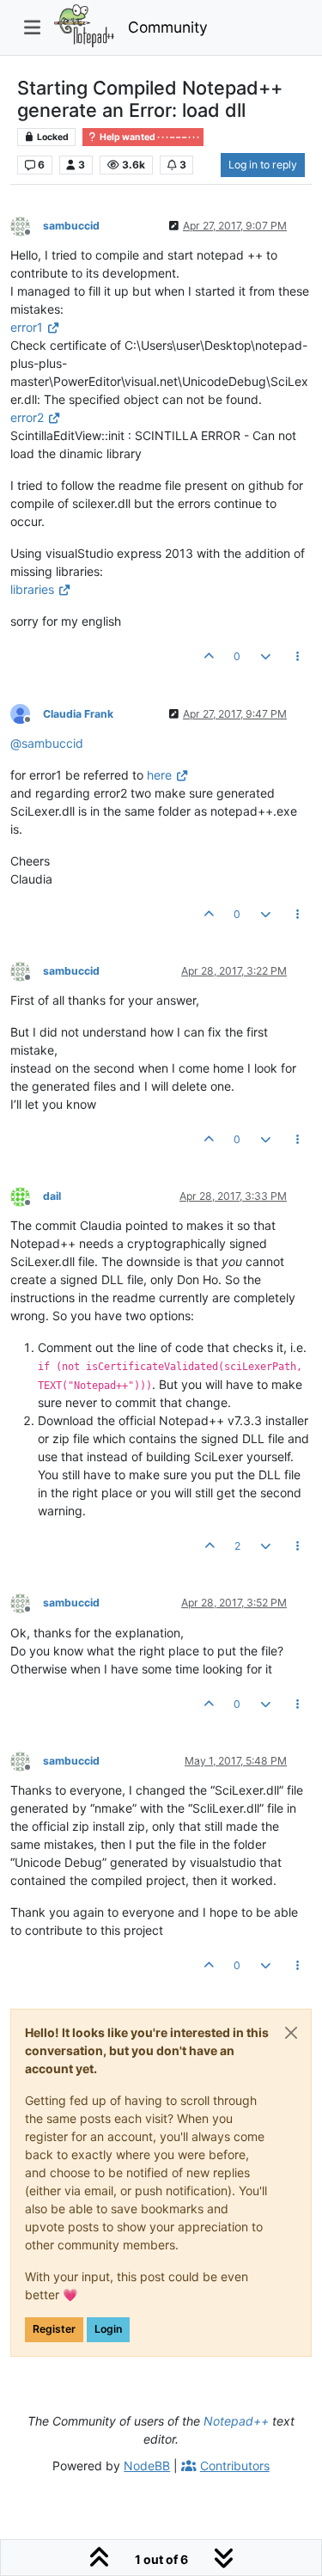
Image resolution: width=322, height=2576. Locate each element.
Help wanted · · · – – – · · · (149, 137)
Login (108, 2329)
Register (54, 2329)
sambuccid (71, 226)
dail (52, 1196)
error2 (27, 417)
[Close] (291, 2033)
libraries (32, 589)
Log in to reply (263, 165)
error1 (27, 327)
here (159, 775)
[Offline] (27, 225)
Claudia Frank (78, 714)
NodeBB (147, 2466)
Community (168, 27)
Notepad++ (236, 2421)
